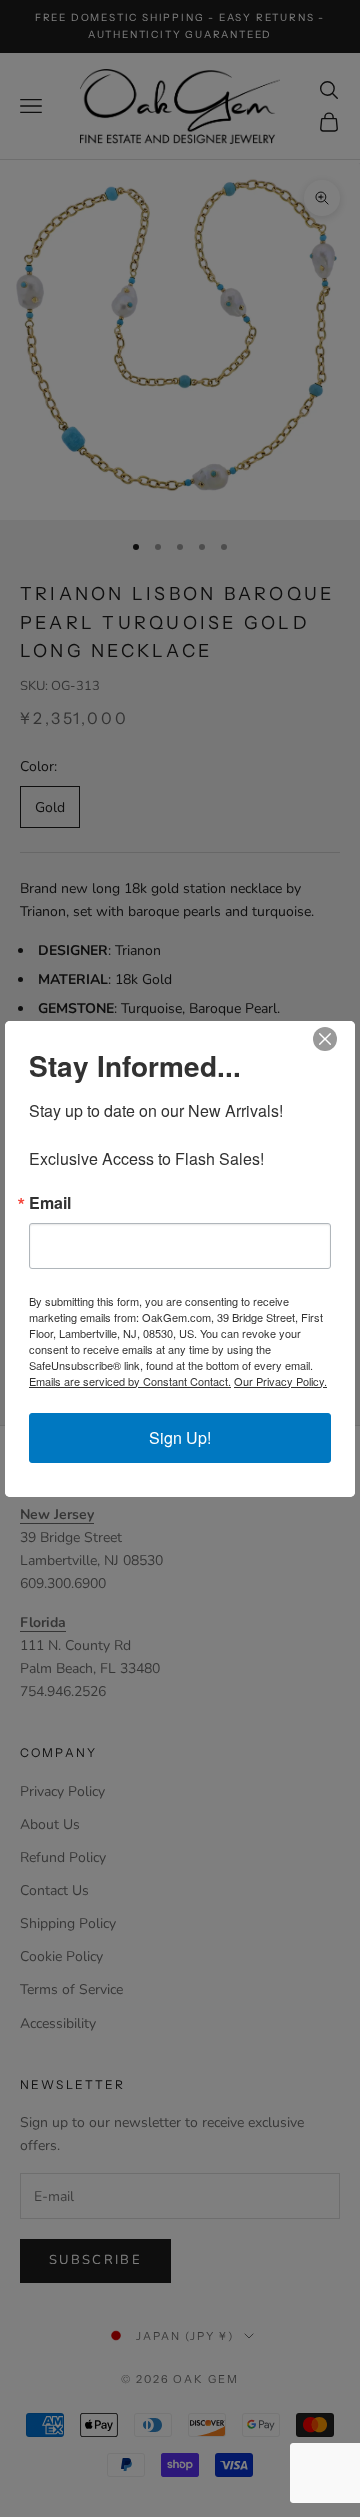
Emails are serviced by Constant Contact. (130, 1381)
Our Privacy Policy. (280, 1381)
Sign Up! (180, 1437)
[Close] (337, 1039)
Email (50, 1203)
